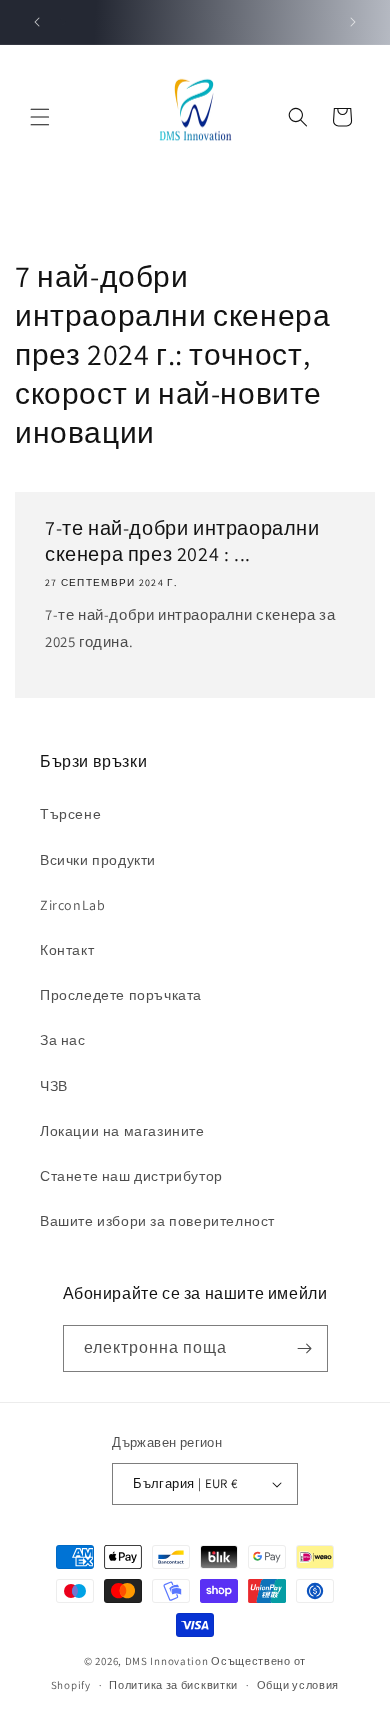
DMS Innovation (167, 1661)
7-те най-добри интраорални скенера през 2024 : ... (182, 541)
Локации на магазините (122, 1131)
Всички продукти (98, 860)
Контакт (67, 950)
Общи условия (298, 1685)
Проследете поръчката (121, 995)
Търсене (70, 814)
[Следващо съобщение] (353, 22)
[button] (40, 117)
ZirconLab (72, 905)
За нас (63, 1040)
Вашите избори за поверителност (157, 1221)
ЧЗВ (54, 1086)
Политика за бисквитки (173, 1685)
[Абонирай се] (305, 1348)
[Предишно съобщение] (37, 22)
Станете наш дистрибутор (131, 1176)
